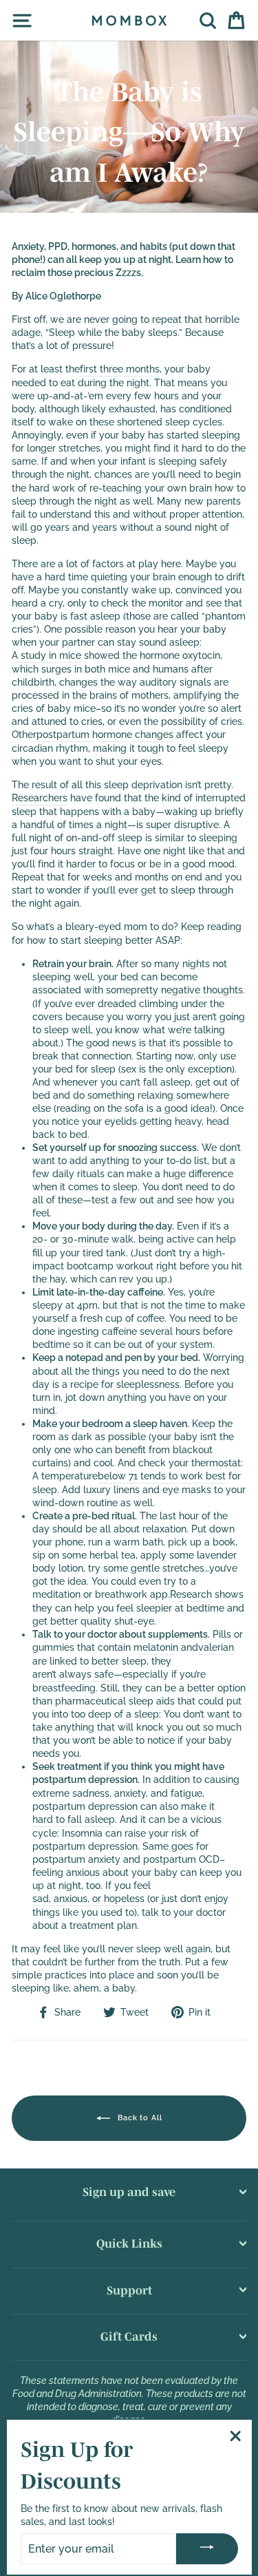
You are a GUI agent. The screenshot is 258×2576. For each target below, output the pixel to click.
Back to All (139, 2118)
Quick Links (129, 2243)
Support (129, 2290)
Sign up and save (129, 2192)
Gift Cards (129, 2336)
